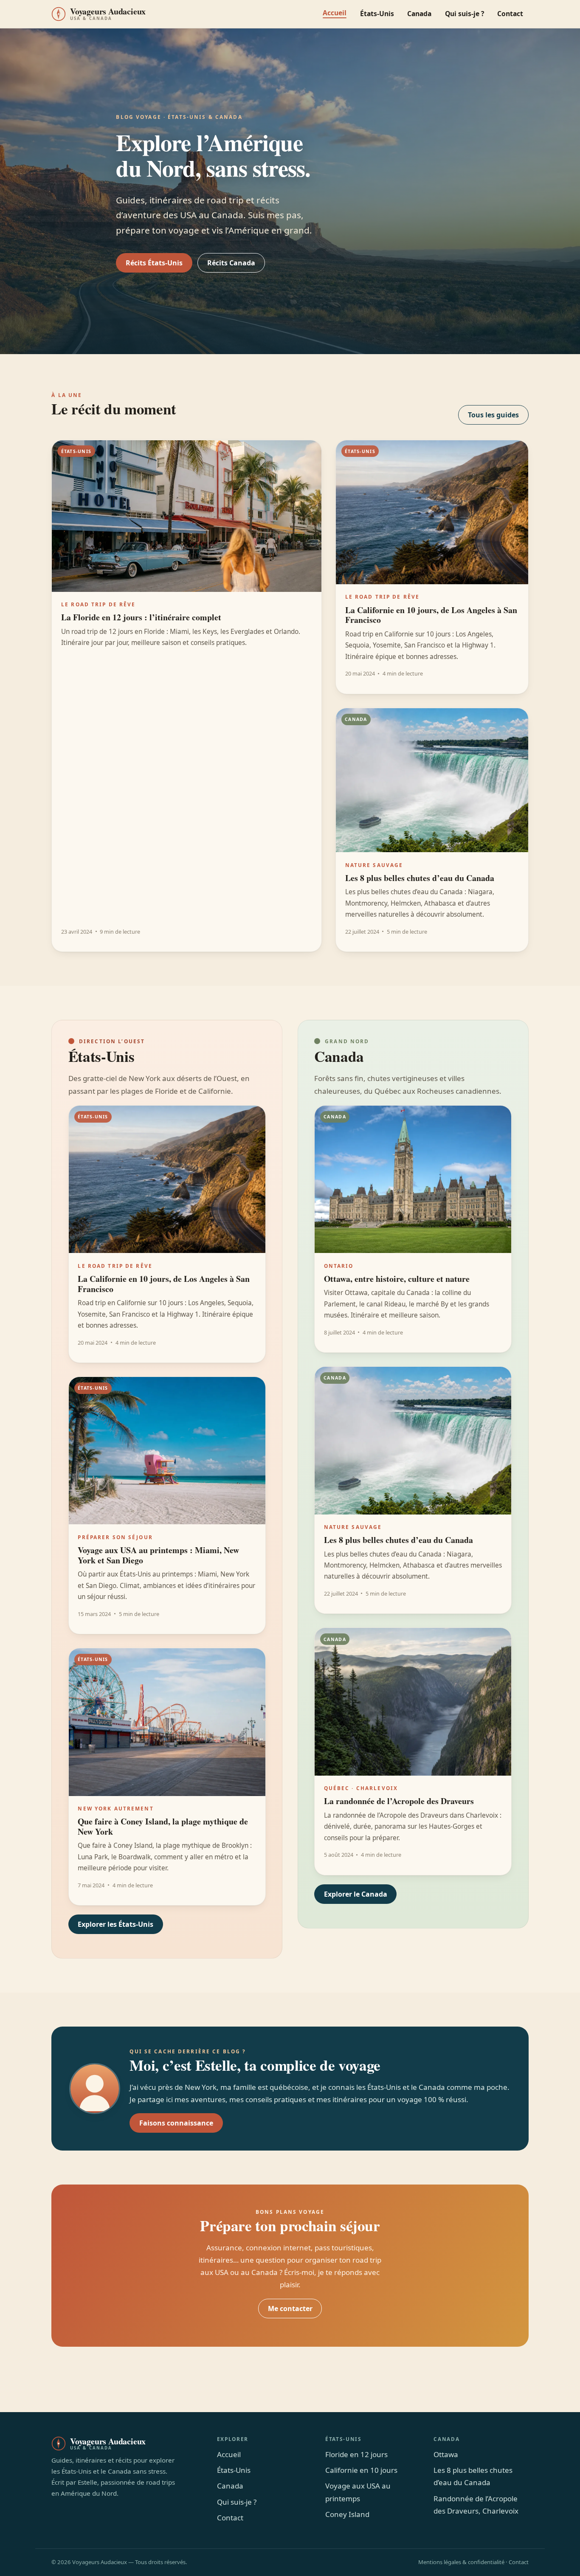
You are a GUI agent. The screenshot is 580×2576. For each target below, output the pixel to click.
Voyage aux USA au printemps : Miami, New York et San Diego (158, 1555)
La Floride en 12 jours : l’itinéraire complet (141, 617)
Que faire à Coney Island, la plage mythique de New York (163, 1826)
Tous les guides (493, 415)
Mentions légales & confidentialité (461, 2562)
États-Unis (377, 14)
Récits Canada (231, 263)
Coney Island (347, 2514)
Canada (419, 14)
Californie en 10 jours (361, 2470)
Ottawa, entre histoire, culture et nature (397, 1279)
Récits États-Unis (154, 263)
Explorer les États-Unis (115, 1924)
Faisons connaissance (176, 2123)
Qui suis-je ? (465, 14)
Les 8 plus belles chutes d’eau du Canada (420, 878)
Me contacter (290, 2309)
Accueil (335, 13)
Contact (510, 14)
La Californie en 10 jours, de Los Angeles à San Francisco (431, 615)
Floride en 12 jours (356, 2454)
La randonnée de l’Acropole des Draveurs (399, 1801)
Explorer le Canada (356, 1894)
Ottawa (446, 2454)
